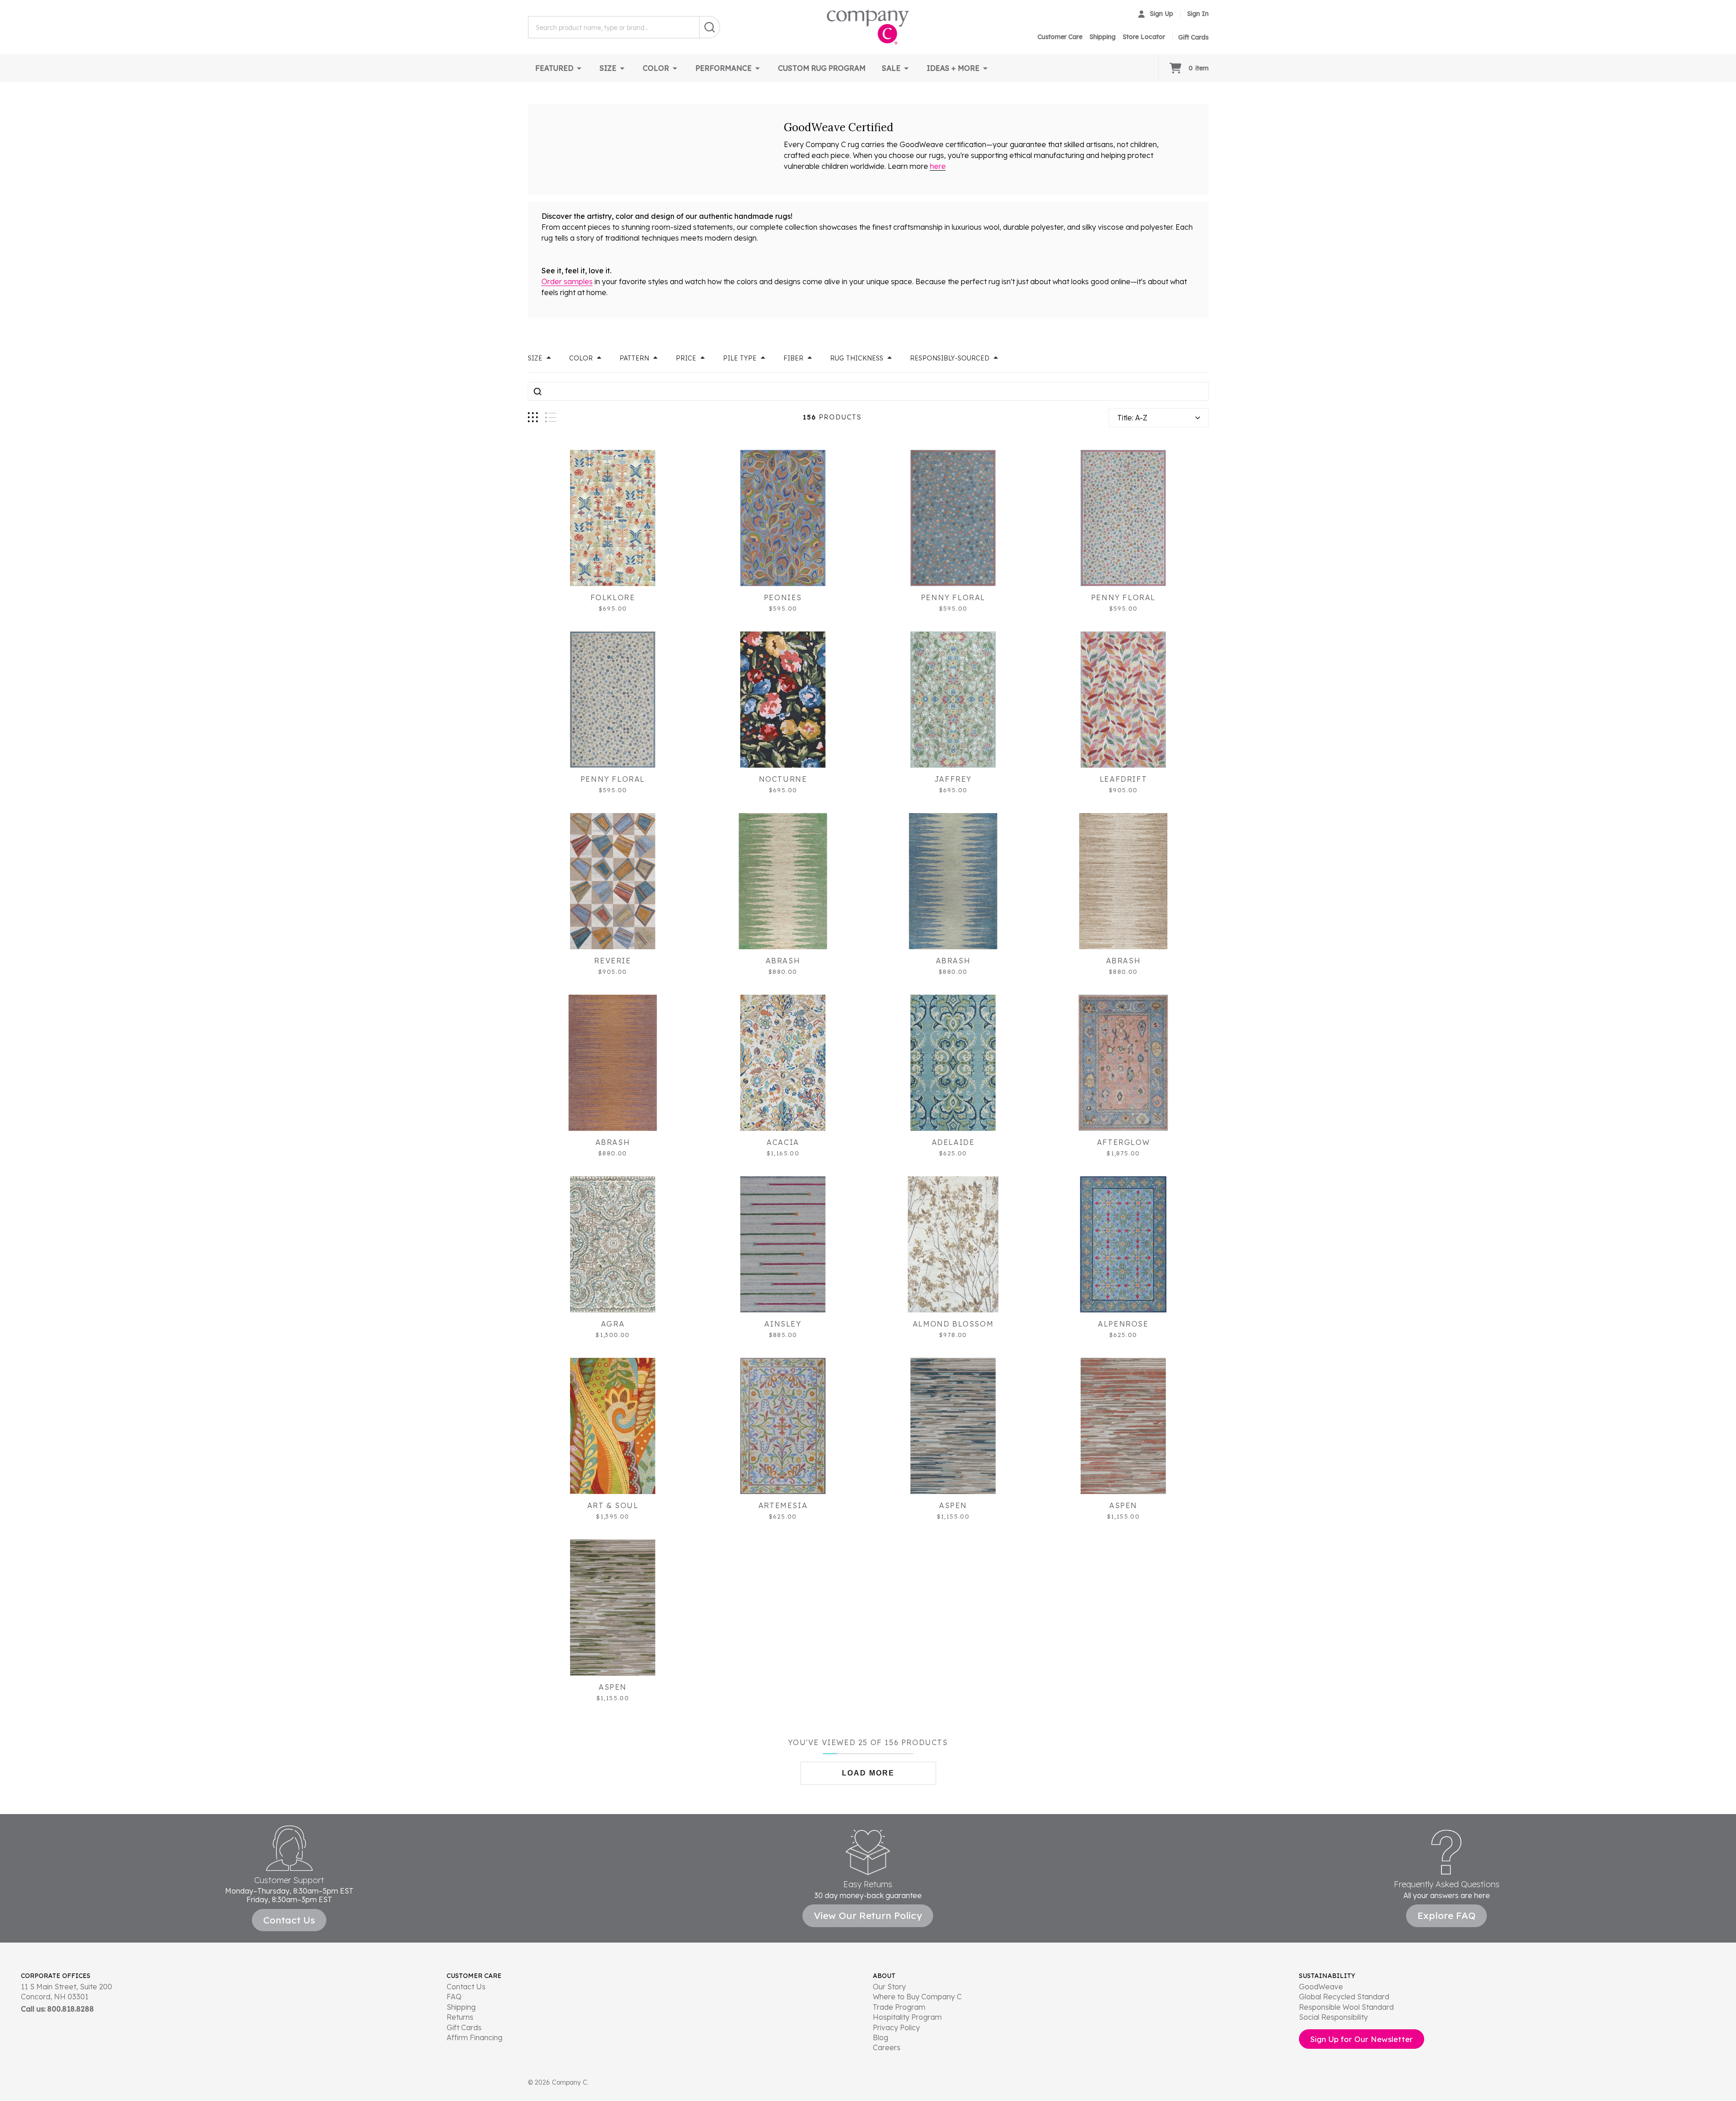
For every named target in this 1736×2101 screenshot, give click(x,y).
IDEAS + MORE (953, 68)
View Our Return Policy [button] (868, 1915)
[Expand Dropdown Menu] (579, 68)
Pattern (634, 358)
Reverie (612, 961)
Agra (613, 1324)
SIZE (608, 68)
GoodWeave (1321, 1987)
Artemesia (783, 1505)
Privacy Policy (896, 2027)
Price (686, 358)
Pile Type (740, 358)
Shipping (1103, 37)
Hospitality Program (907, 2017)
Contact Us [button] (289, 1920)
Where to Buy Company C (917, 1997)
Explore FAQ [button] (1446, 1915)
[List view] (551, 417)
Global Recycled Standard (1344, 1997)
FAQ (454, 1997)
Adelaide (953, 1142)
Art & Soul (613, 1505)
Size (535, 358)
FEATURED (554, 68)
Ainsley (783, 1324)
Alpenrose (1123, 1324)
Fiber (793, 358)
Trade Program (899, 2007)
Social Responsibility (1333, 2017)
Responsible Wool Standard (1346, 2007)
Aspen (953, 1505)
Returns (460, 2017)
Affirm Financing (475, 2037)
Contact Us (466, 1987)
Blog (880, 2037)
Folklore (613, 597)
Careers (887, 2047)
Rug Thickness (857, 358)
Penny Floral (953, 597)
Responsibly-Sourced (950, 358)
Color (581, 358)
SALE (891, 68)
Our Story (889, 1987)
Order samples (567, 281)
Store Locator (1144, 37)
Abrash (783, 961)
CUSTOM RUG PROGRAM (822, 68)
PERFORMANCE (723, 68)
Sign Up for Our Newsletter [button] (1362, 2039)
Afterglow (1123, 1142)
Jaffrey (953, 779)
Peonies (783, 597)
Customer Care (1060, 37)
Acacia (783, 1142)
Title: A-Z (1132, 418)
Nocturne (783, 779)
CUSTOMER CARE (474, 1976)
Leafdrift (1123, 779)
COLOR (656, 68)
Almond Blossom (953, 1324)
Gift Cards (464, 2027)
